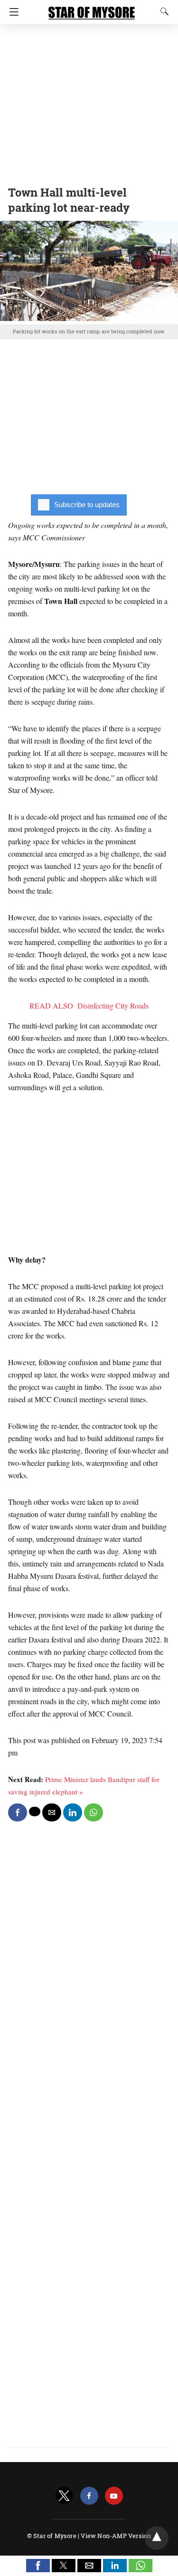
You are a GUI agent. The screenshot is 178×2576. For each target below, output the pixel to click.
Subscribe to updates (87, 505)
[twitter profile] (64, 2496)
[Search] (162, 11)
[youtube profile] (114, 2496)
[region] (89, 102)
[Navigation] (12, 12)
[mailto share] (52, 1812)
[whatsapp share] (94, 1812)
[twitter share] (35, 1812)
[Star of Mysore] (92, 9)
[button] (38, 2566)
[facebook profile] (89, 2496)
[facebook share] (18, 1812)
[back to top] (157, 2538)
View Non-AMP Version (116, 2536)
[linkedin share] (73, 1812)
